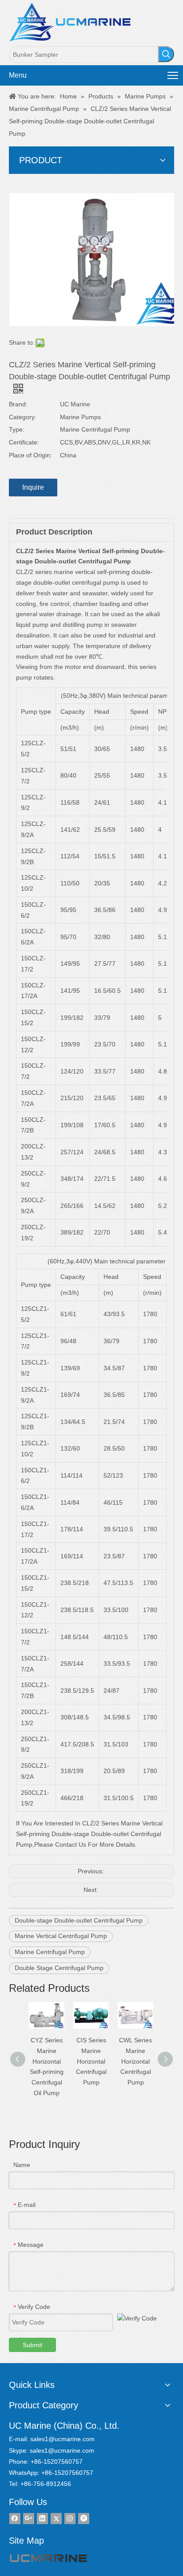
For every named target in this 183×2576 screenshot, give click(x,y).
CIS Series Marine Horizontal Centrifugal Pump (91, 2061)
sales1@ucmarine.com (62, 2439)
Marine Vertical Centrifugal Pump (61, 1936)
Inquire (33, 487)
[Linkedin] (42, 2519)
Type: (17, 429)
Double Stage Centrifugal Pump (59, 1968)
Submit (32, 2345)
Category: (23, 417)
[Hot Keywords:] (166, 54)
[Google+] (29, 2519)
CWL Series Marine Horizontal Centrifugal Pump (135, 2061)
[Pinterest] (84, 2519)
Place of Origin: (30, 455)
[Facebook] (15, 2519)
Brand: (18, 404)
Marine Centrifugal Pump (50, 1952)
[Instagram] (70, 2519)
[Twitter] (56, 2519)
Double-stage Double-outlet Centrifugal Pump (79, 1920)
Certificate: (24, 442)
